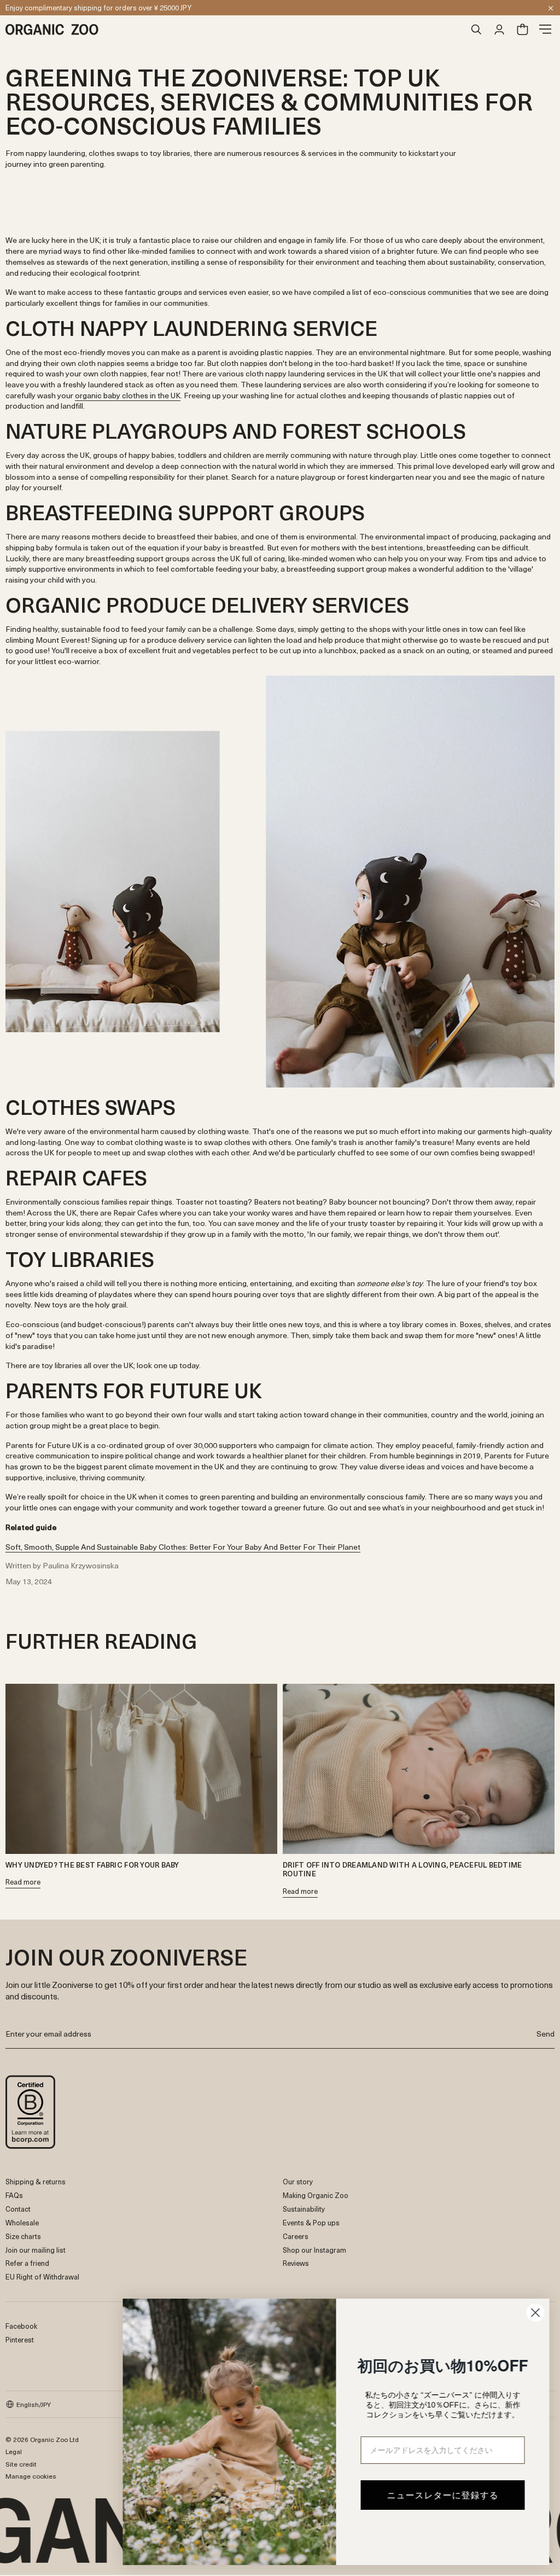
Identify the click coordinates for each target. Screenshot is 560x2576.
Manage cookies (31, 2476)
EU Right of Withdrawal (42, 2276)
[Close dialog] (535, 2313)
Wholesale (22, 2222)
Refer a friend (27, 2263)
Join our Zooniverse (37, 7)
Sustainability (304, 2209)
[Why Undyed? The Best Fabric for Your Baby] (141, 1769)
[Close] (551, 8)
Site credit (21, 2464)
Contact (18, 2209)
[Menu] (545, 30)
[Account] (499, 30)
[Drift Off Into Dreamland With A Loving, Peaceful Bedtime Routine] (419, 1769)
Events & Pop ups (311, 2222)
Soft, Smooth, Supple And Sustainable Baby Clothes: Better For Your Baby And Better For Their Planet (183, 1547)
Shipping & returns (36, 2181)
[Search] (476, 30)
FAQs (14, 2195)
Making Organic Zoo (316, 2195)
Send (546, 2034)
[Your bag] (522, 30)
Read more (23, 1883)
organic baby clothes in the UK (128, 395)
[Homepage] (235, 30)
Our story (298, 2181)
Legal (14, 2451)
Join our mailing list (36, 2250)
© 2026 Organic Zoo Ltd (42, 2439)
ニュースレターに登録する (442, 2495)
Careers (296, 2236)
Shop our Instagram (314, 2250)
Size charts (23, 2236)
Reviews (296, 2263)
